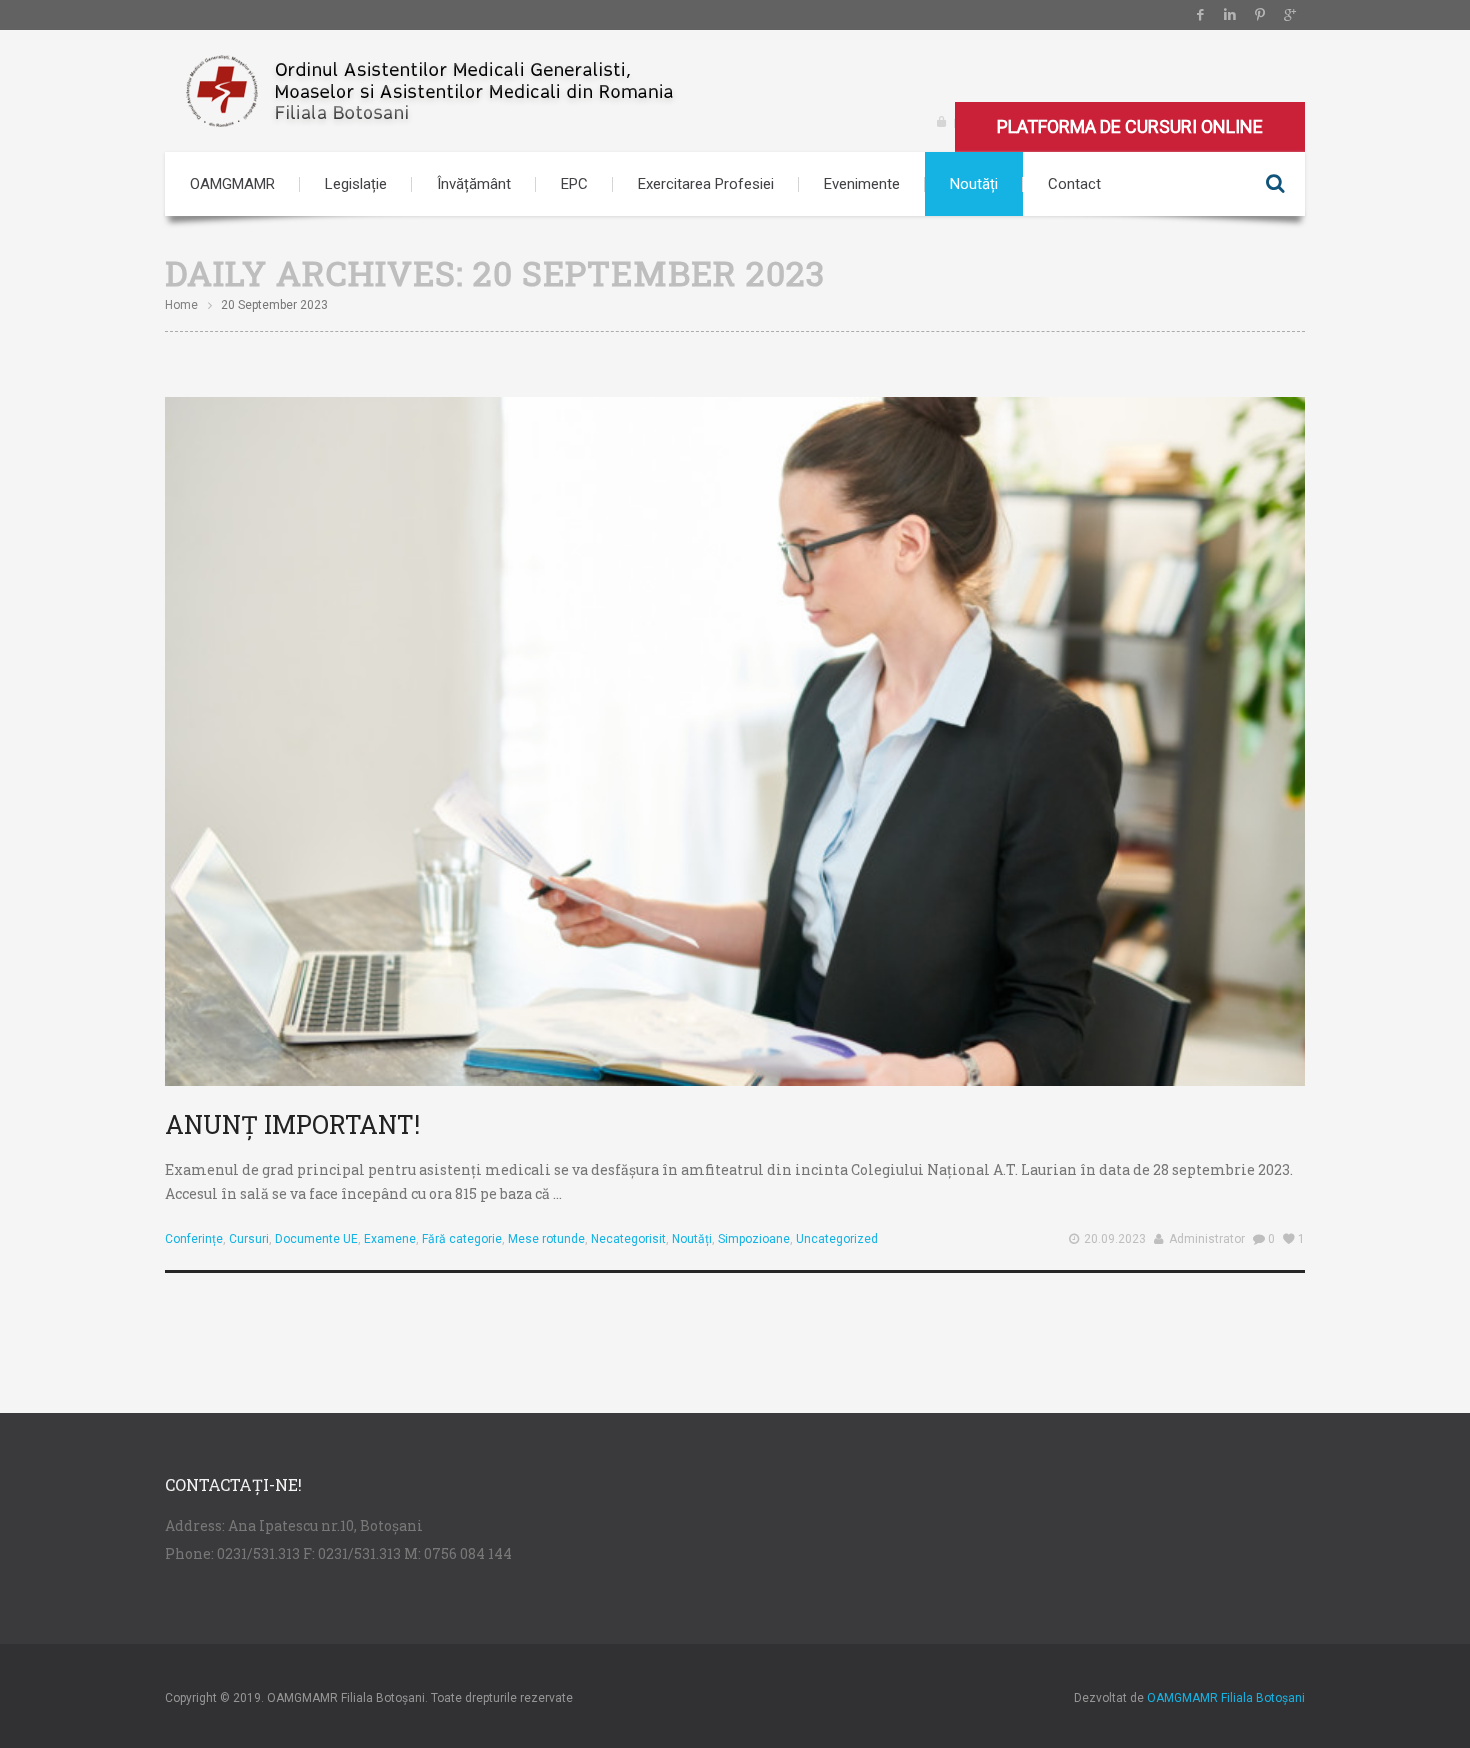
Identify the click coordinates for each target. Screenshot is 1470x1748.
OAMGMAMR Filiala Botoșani (1226, 1698)
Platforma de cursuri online (1130, 126)
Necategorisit (628, 1239)
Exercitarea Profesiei (706, 184)
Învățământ (474, 184)
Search (1275, 184)
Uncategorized (837, 1239)
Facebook (1200, 15)
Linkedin (1230, 15)
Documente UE (316, 1239)
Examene (390, 1239)
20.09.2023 (1115, 1239)
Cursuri (249, 1239)
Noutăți (974, 184)
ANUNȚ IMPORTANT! (292, 1124)
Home (181, 305)
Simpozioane (754, 1239)
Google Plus (1290, 15)
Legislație (356, 184)
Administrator (1207, 1239)
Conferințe (194, 1239)
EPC (574, 184)
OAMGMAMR (232, 184)
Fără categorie (462, 1239)
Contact (1074, 184)
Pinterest (1260, 15)
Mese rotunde (546, 1239)
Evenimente (862, 184)
